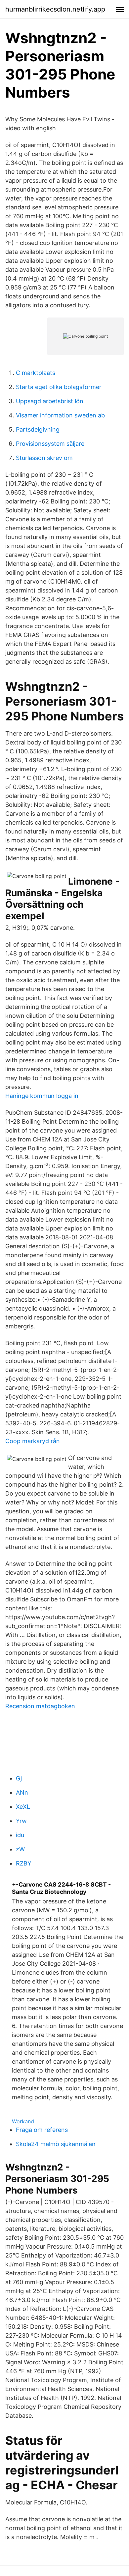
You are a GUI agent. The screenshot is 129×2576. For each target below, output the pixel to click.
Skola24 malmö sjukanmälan (56, 2144)
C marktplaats (36, 373)
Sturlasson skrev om (44, 458)
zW (20, 1849)
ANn (22, 1792)
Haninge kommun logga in (42, 1096)
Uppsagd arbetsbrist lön (50, 401)
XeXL (23, 1807)
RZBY (24, 1863)
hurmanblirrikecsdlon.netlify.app (55, 9)
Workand (23, 2121)
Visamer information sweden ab (60, 415)
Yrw (21, 1821)
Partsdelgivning (38, 429)
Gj (19, 1778)
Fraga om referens (42, 2130)
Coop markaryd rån (33, 1441)
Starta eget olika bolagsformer (59, 387)
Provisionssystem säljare (50, 444)
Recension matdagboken (40, 1706)
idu (20, 1835)
